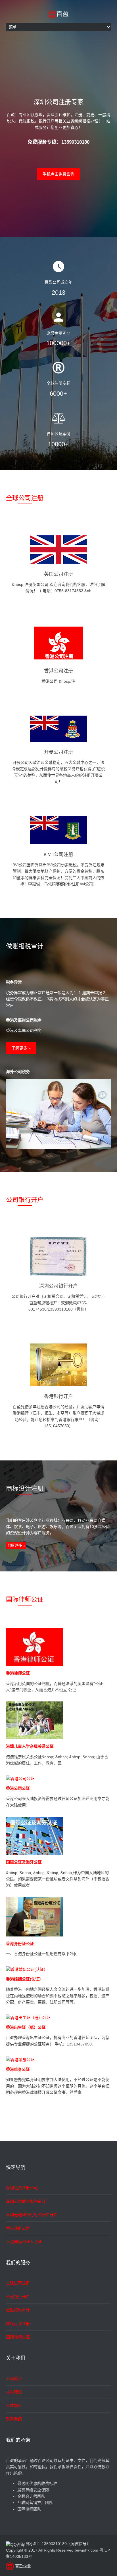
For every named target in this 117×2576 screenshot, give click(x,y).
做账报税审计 (18, 2310)
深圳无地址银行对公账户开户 (32, 2215)
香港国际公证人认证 (24, 2242)
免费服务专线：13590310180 (58, 142)
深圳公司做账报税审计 (26, 2201)
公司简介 (14, 2378)
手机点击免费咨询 (58, 174)
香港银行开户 (58, 1396)
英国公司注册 (58, 574)
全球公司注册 (25, 498)
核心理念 (14, 2392)
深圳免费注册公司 (22, 2188)
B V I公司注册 (58, 854)
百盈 (62, 13)
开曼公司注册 (58, 752)
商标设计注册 (18, 2324)
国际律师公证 (25, 1599)
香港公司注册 (58, 671)
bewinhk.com (86, 2550)
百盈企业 (23, 2566)
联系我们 (14, 2419)
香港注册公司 (18, 2228)
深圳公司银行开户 (58, 1286)
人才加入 (14, 2405)
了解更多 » (21, 1048)
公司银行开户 (25, 1199)
